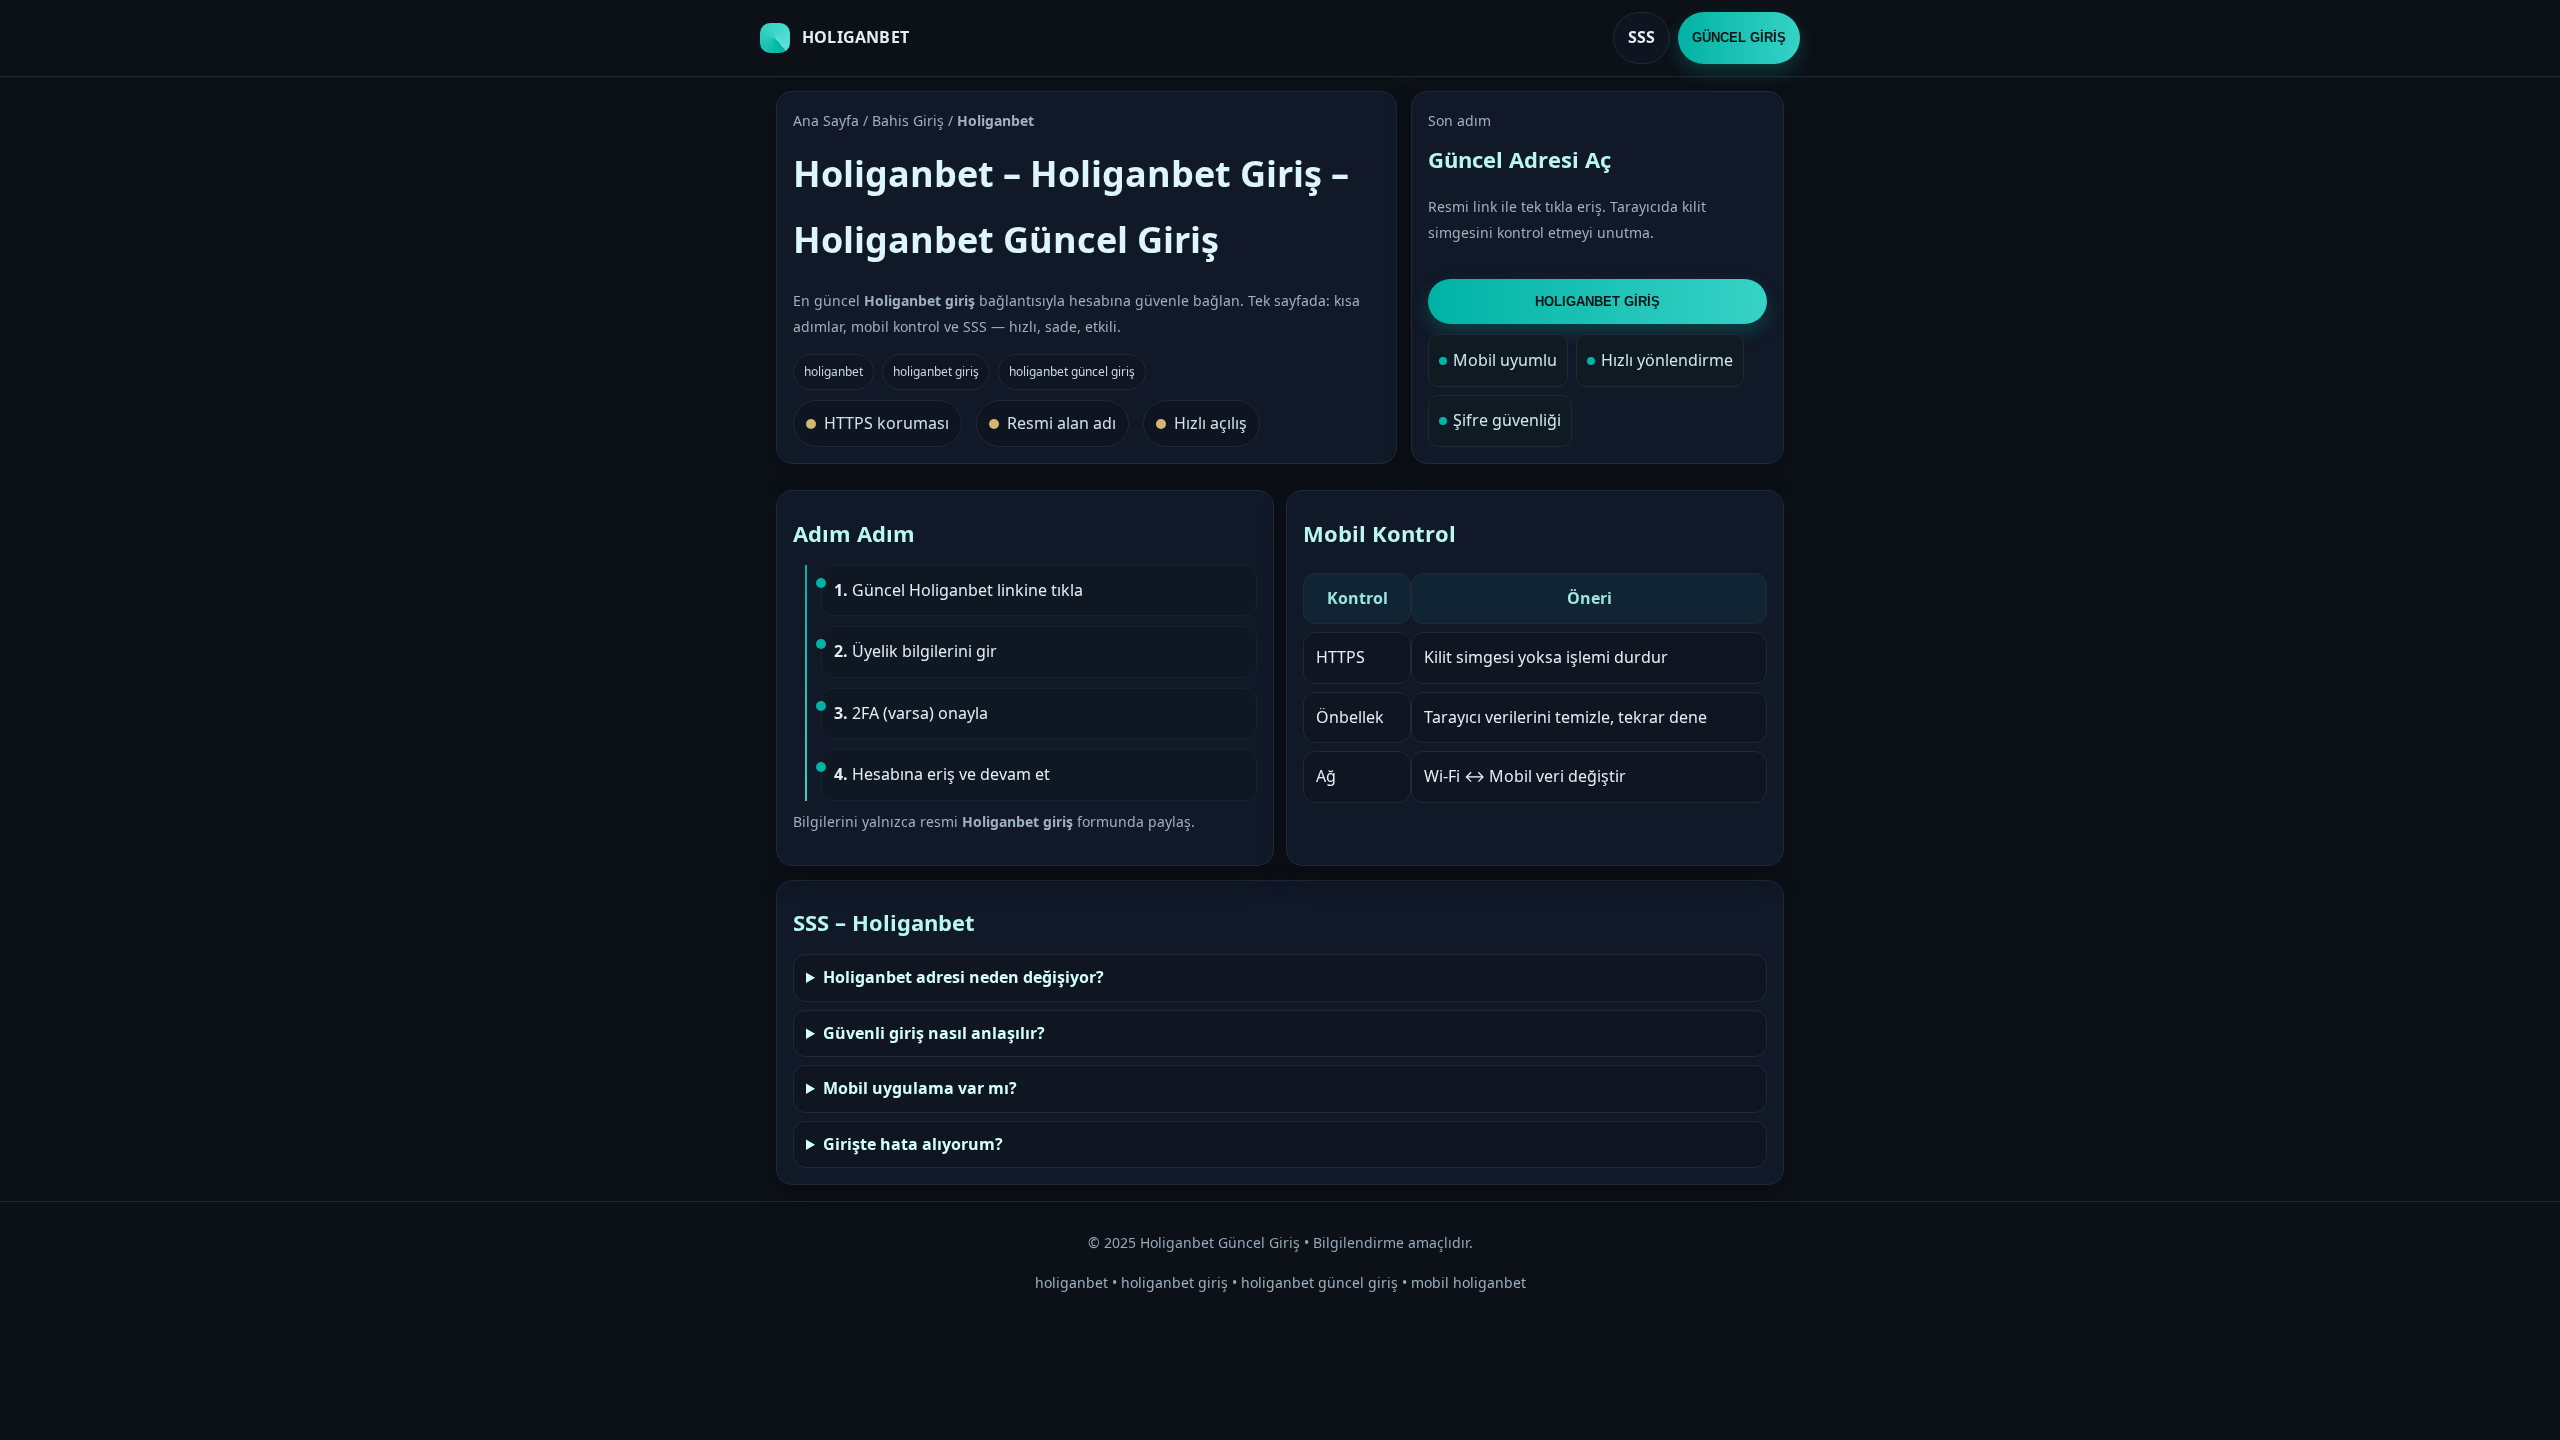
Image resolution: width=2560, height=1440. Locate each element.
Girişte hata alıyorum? (913, 1144)
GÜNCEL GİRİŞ (1739, 37)
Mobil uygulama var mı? (920, 1088)
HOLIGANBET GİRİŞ (1597, 301)
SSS (1641, 37)
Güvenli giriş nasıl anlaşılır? (934, 1033)
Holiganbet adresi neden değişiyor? (963, 977)
